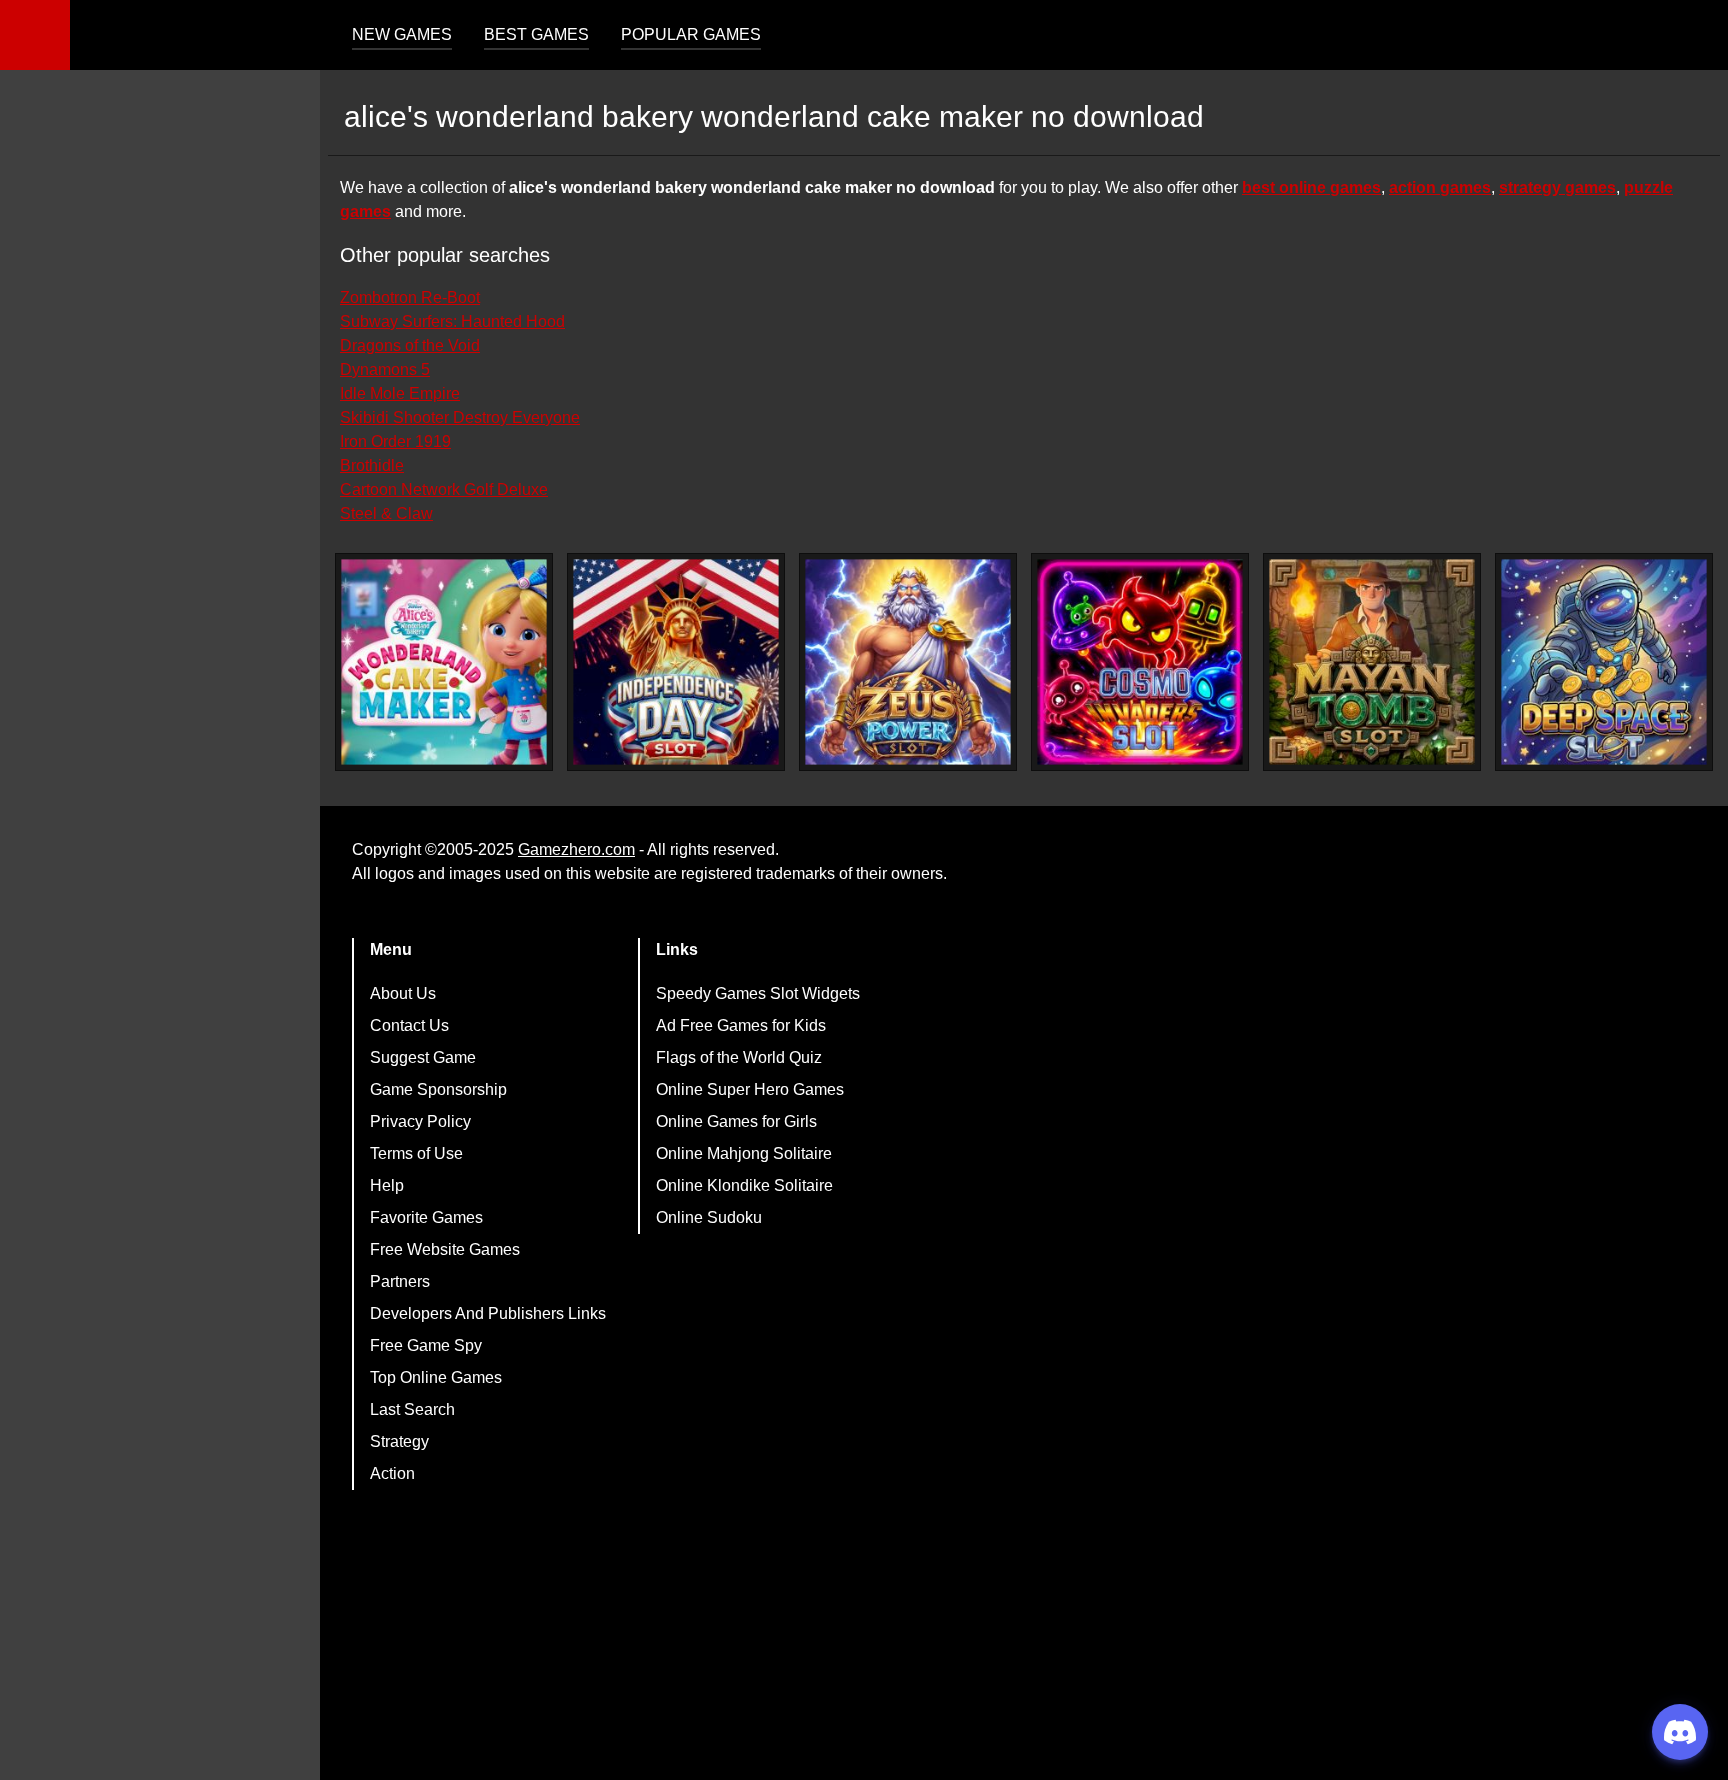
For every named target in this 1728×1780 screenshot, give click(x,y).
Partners (400, 1281)
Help (387, 1185)
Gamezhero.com (576, 849)
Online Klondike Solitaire (744, 1185)
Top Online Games (436, 1377)
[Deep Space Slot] (1604, 662)
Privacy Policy (420, 1121)
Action (392, 1473)
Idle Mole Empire (400, 393)
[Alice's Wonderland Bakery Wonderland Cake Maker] (444, 662)
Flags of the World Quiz (739, 1057)
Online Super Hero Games (750, 1089)
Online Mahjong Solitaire (744, 1153)
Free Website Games (445, 1249)
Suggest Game (423, 1057)
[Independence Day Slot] (676, 662)
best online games (1311, 187)
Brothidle (372, 465)
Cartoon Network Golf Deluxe (444, 489)
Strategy (399, 1441)
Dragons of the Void (410, 345)
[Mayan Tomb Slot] (1372, 662)
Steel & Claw (386, 513)
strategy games (1557, 187)
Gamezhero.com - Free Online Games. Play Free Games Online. (195, 35)
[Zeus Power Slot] (908, 662)
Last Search (412, 1409)
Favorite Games (426, 1217)
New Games (402, 34)
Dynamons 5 (385, 369)
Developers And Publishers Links (488, 1313)
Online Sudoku (709, 1217)
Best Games (536, 34)
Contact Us (409, 1025)
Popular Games (691, 34)
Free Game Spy (426, 1345)
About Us (403, 993)
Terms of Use (416, 1153)
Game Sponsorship (438, 1089)
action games (1440, 187)
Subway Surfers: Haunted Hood (452, 321)
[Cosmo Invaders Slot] (1140, 662)
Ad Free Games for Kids (741, 1025)
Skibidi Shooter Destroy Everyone (460, 417)
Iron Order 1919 (395, 441)
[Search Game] (1695, 39)
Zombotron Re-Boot (410, 297)
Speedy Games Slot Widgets (758, 993)
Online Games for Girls (736, 1121)
